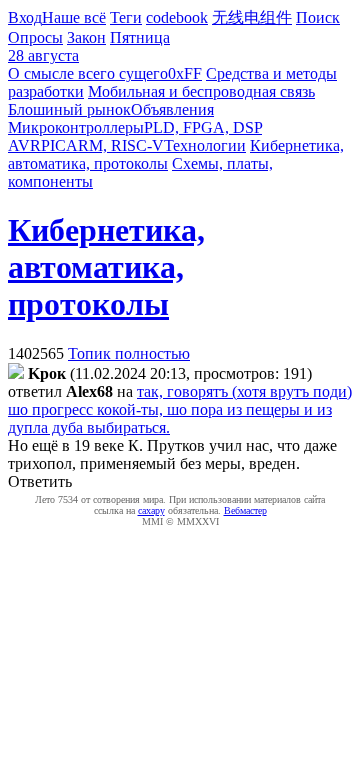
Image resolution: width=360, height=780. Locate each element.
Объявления (172, 109)
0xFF (185, 73)
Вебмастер (245, 510)
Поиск (318, 17)
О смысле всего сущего (88, 73)
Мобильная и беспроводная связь (201, 91)
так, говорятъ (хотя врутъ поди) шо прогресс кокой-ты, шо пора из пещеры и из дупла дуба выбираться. (180, 409)
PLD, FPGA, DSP (203, 127)
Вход (25, 17)
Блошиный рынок (69, 109)
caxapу (151, 510)
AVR (24, 145)
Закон (86, 37)
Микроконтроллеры (76, 127)
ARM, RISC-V (115, 145)
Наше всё (74, 17)
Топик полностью (129, 353)
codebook (177, 17)
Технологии (205, 145)
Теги (126, 17)
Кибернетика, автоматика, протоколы (106, 267)
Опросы (35, 37)
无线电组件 (252, 17)
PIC (53, 145)
